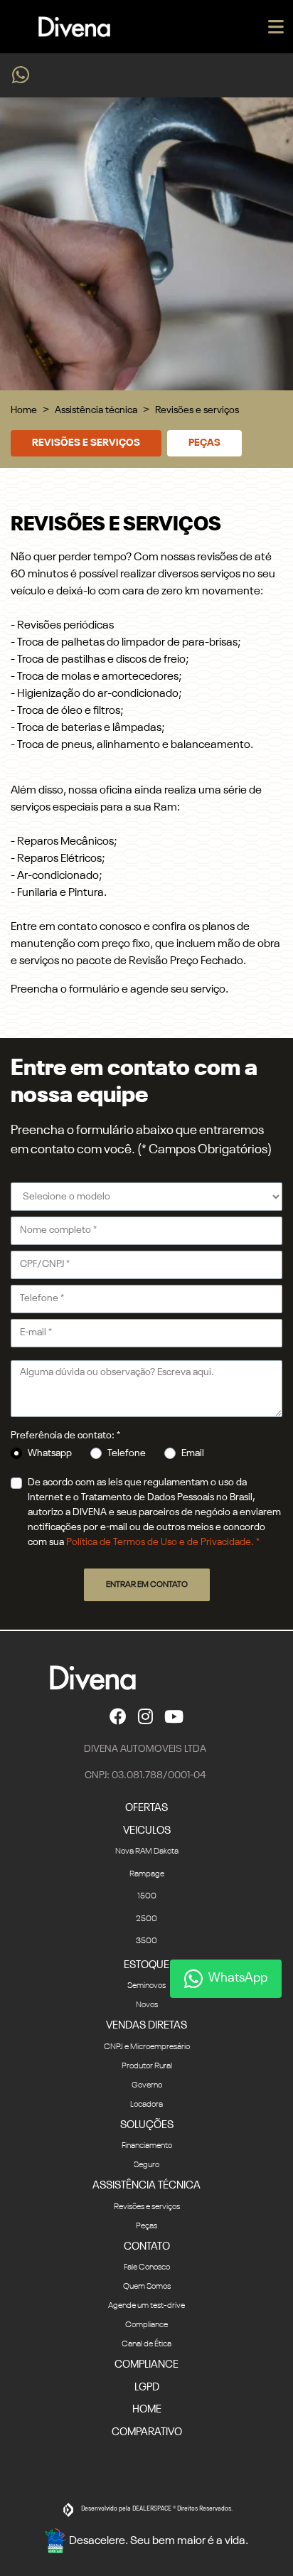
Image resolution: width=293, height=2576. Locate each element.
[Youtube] (174, 1716)
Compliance (146, 2325)
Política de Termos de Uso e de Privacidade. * (163, 1542)
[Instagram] (145, 1716)
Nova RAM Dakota (147, 1851)
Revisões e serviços (86, 443)
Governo (147, 2085)
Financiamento (147, 2146)
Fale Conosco (147, 2267)
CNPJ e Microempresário (147, 2047)
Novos (147, 2005)
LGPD (147, 2387)
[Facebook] (118, 1716)
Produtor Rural (147, 2066)
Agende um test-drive (146, 2306)
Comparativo (147, 2432)
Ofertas (146, 1808)
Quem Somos (147, 2287)
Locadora (146, 2105)
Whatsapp (50, 1453)
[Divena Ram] (74, 27)
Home (24, 410)
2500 (146, 1919)
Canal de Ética (146, 2344)
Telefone (127, 1453)
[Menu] (276, 27)
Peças (204, 443)
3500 (146, 1941)
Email (193, 1453)
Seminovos (146, 1986)
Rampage (147, 1874)
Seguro (146, 2165)
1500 (147, 1896)
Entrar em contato (147, 1585)
